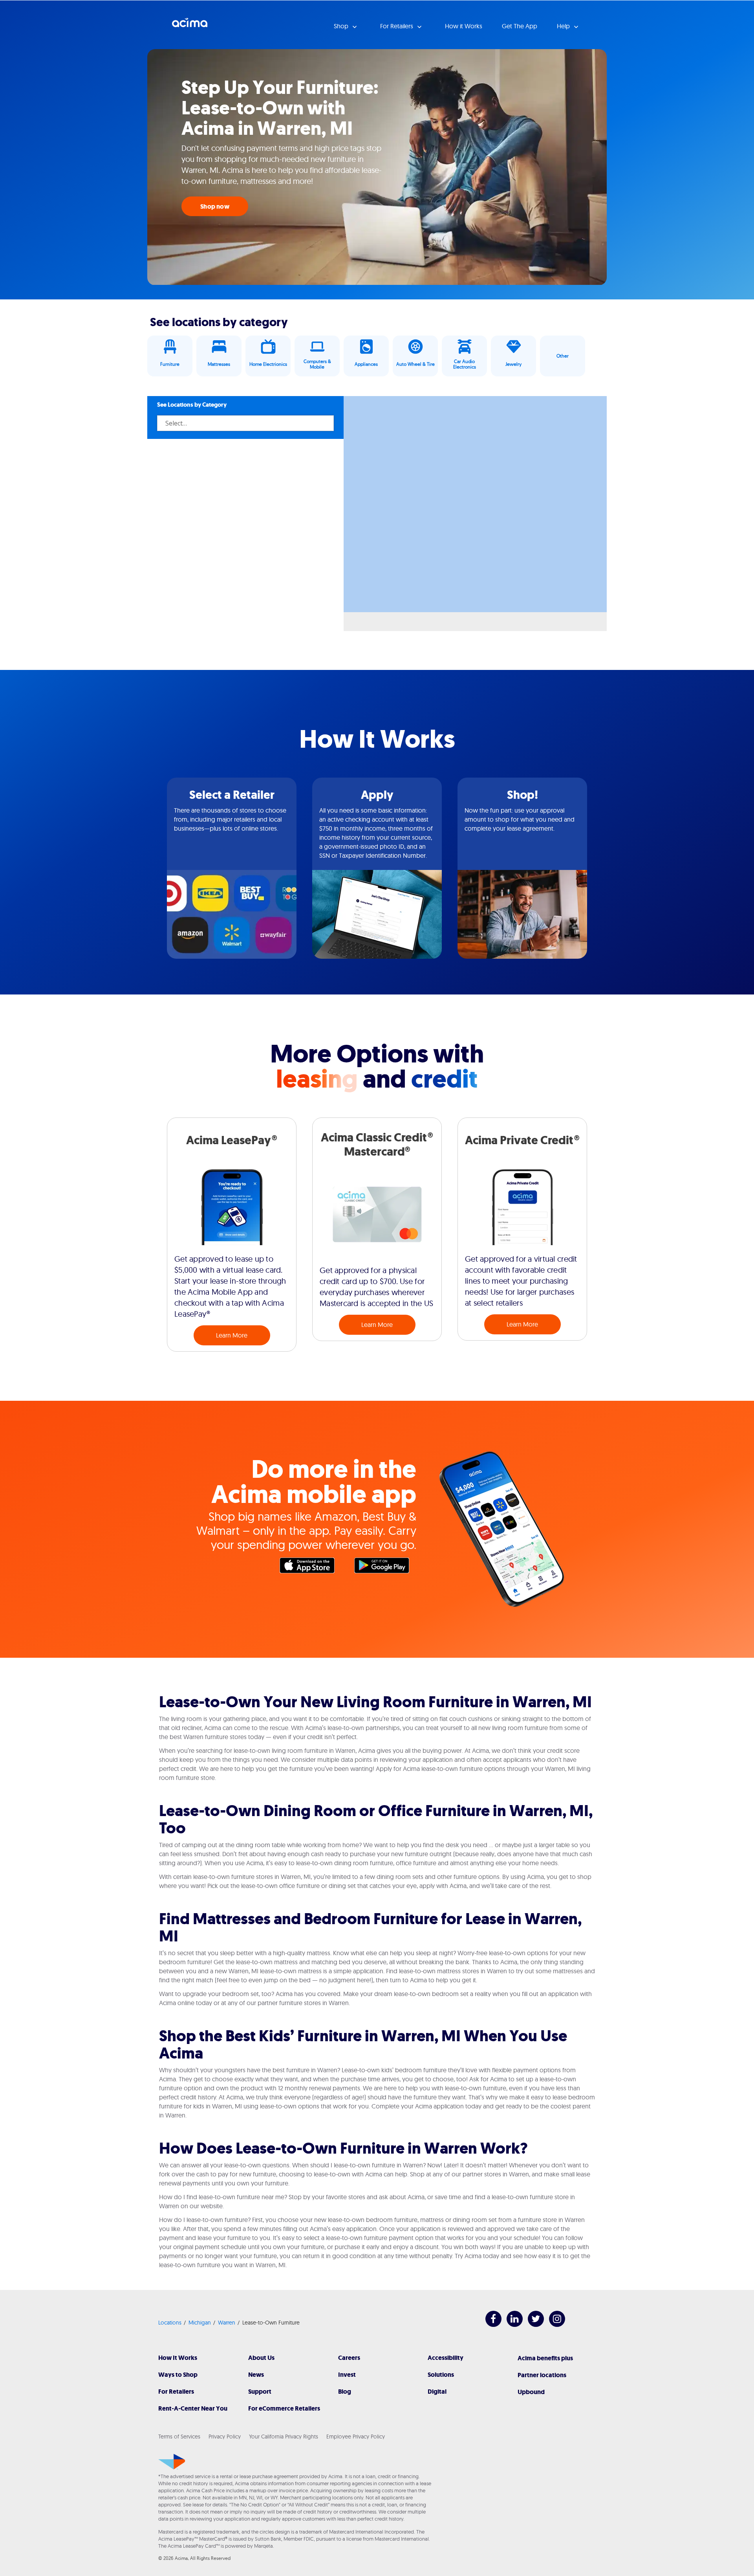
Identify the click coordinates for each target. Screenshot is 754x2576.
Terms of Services (179, 2437)
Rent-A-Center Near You (193, 2408)
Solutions (441, 2375)
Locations (170, 2323)
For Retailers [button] (397, 26)
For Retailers (176, 2392)
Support (260, 2392)
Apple (311, 1567)
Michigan (200, 2323)
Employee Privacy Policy (356, 2437)
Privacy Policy (225, 2437)
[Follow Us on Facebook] (490, 2325)
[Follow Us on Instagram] (553, 2325)
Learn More (232, 1335)
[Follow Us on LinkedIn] (511, 2325)
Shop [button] (342, 26)
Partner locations (542, 2375)
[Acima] (172, 2462)
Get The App (520, 26)
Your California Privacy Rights (284, 2437)
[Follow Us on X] (532, 2325)
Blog (345, 2392)
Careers (349, 2358)
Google (386, 1567)
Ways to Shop (178, 2375)
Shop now (215, 206)
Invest (347, 2375)
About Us (261, 2358)
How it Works (464, 26)
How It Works (178, 2358)
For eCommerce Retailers (284, 2408)
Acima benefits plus (545, 2358)
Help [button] (564, 26)
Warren (227, 2323)
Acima (190, 26)
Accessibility (446, 2358)
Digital (437, 2392)
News (256, 2375)
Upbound (531, 2392)
